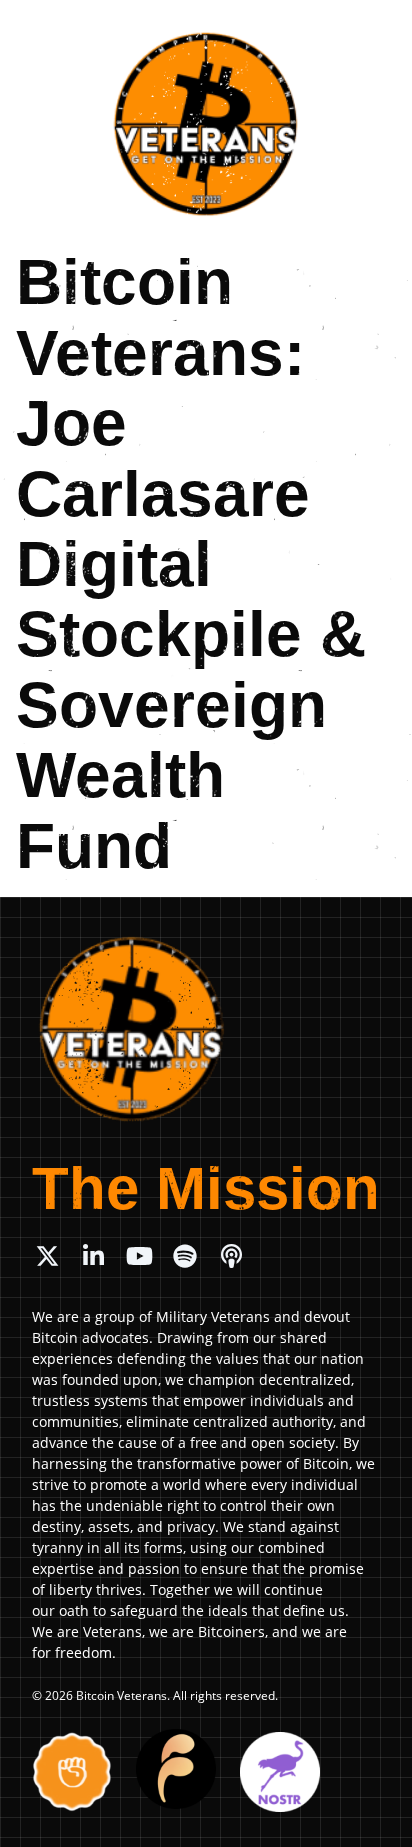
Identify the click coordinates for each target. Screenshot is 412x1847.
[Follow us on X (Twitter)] (47, 1256)
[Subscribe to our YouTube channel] (139, 1256)
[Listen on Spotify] (185, 1256)
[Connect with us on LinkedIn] (93, 1256)
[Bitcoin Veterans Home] (206, 124)
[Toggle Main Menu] (374, 31)
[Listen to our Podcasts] (231, 1256)
